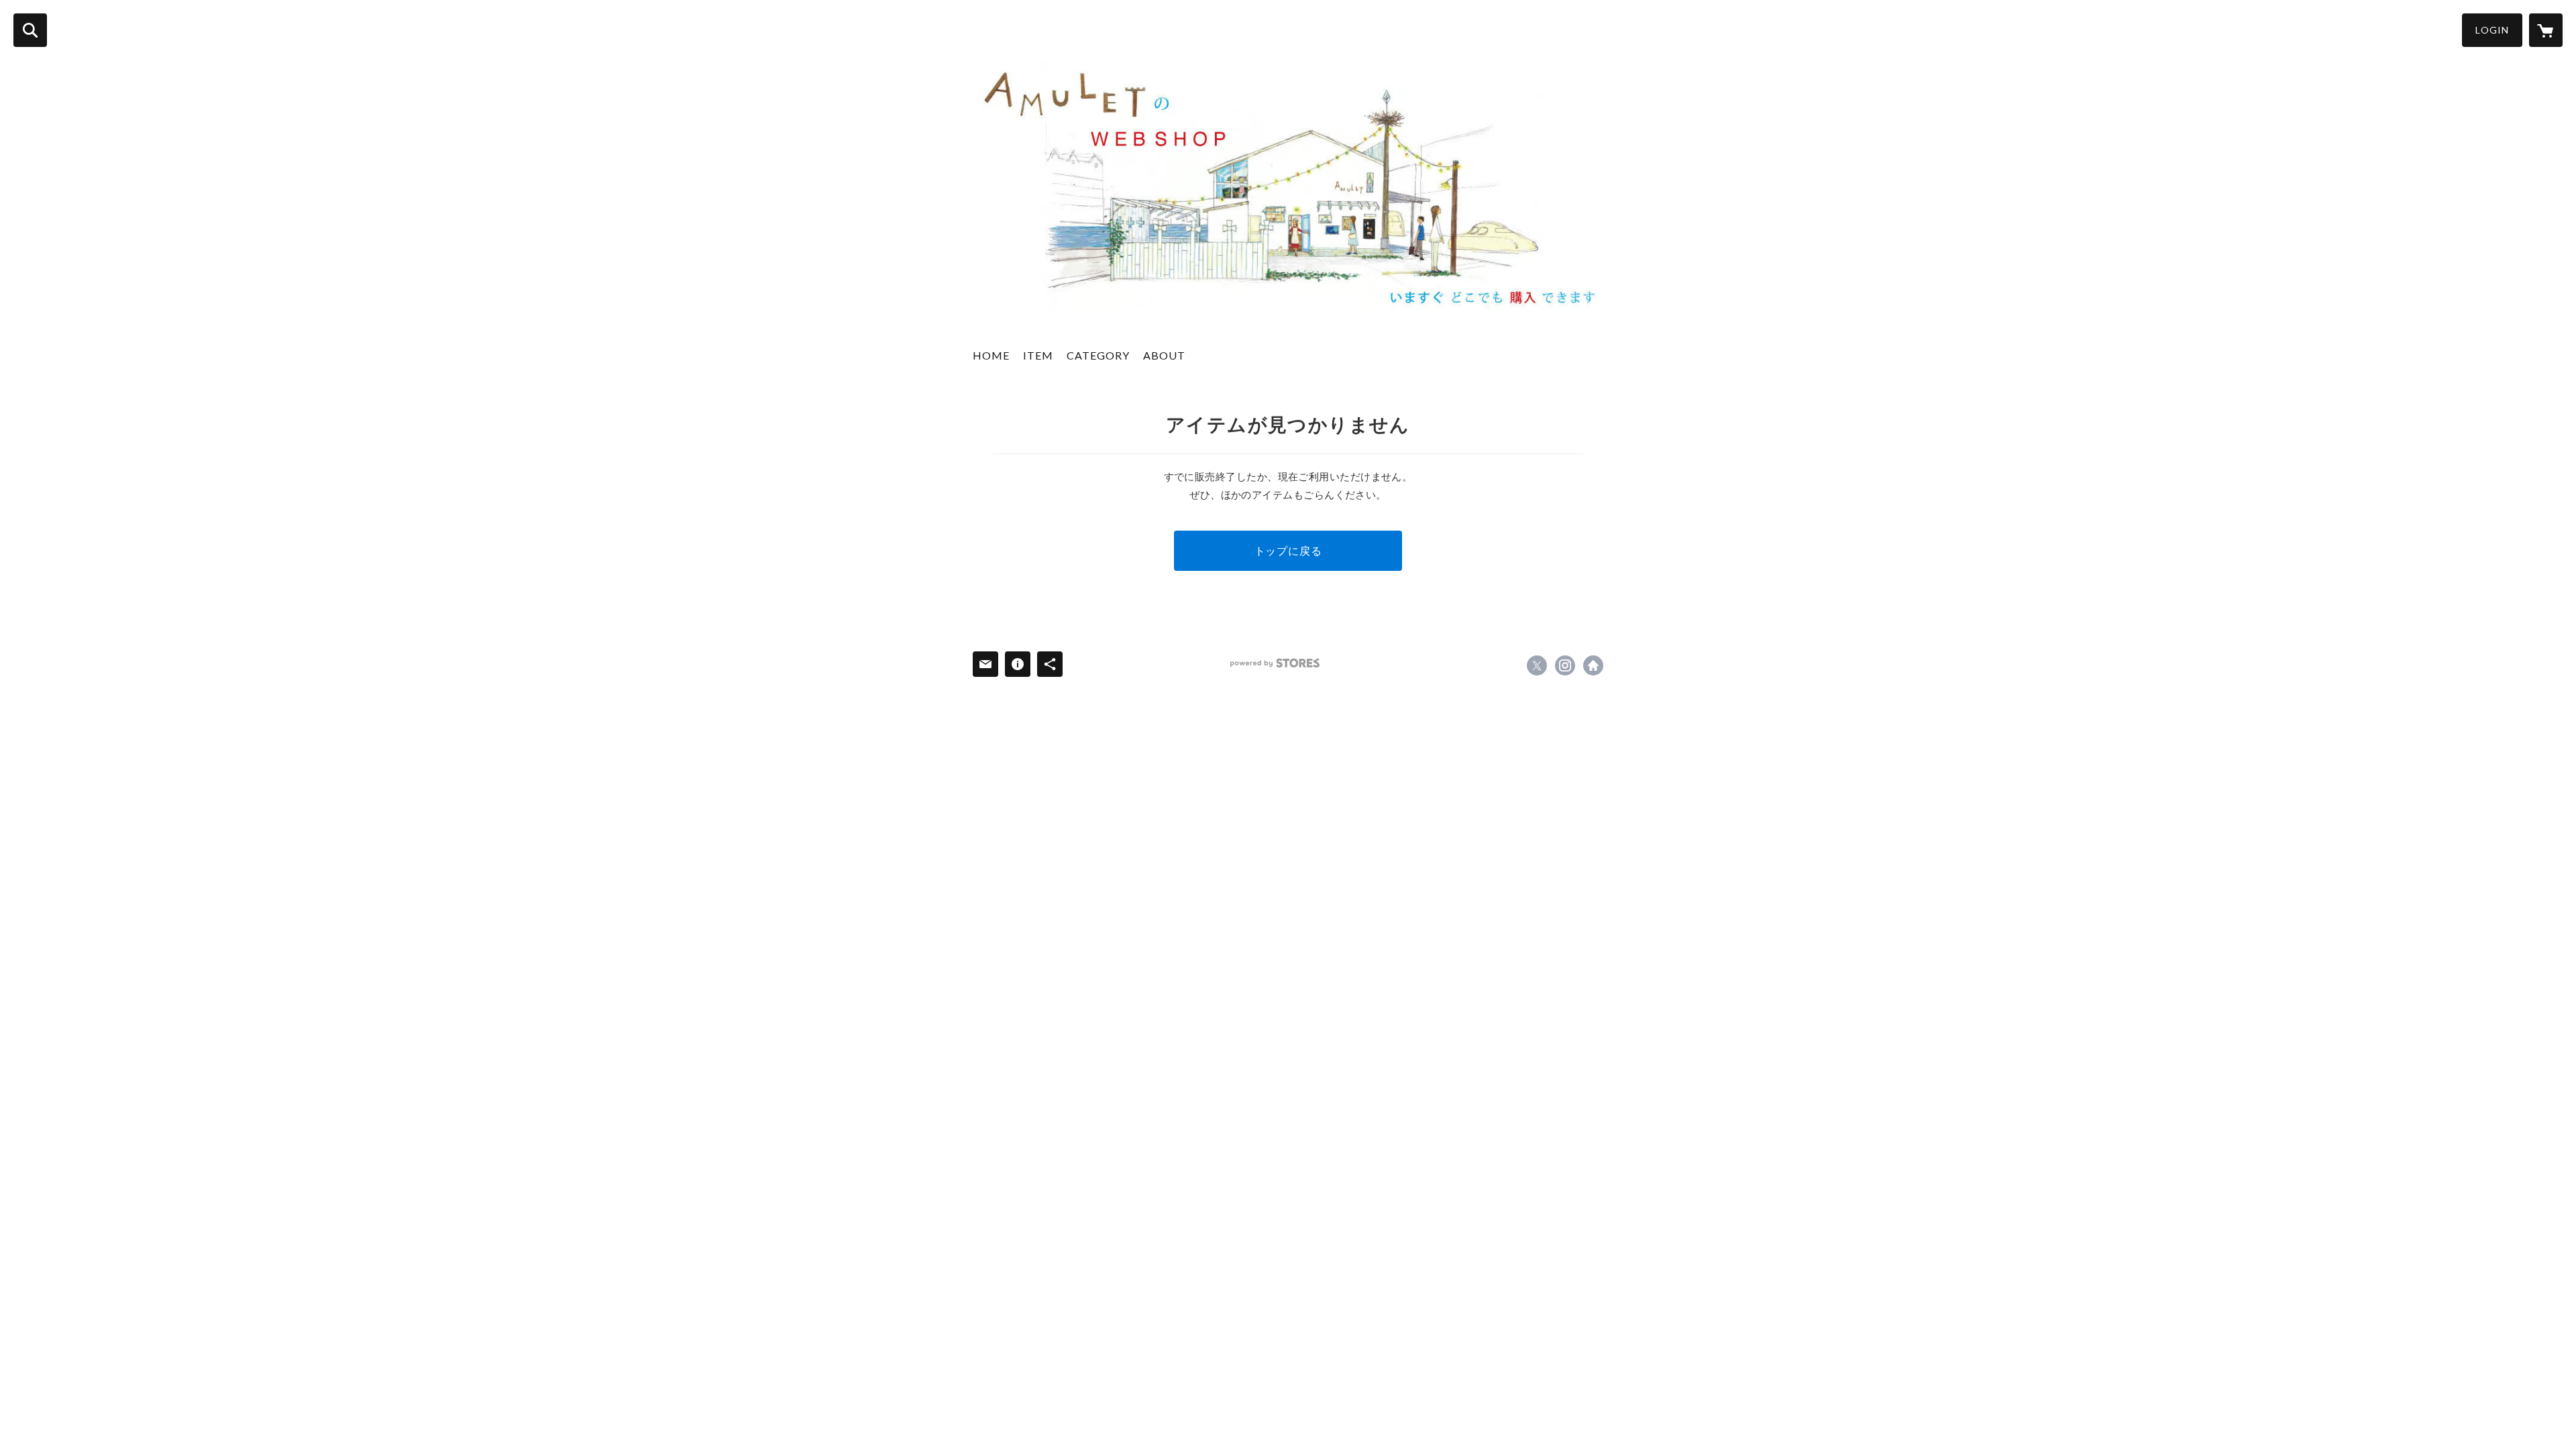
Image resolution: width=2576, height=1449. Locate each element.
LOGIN (2492, 30)
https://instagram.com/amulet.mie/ (1565, 665)
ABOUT (1164, 355)
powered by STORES (1275, 663)
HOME (991, 355)
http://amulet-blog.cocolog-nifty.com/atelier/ (1593, 665)
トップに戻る (1288, 550)
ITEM (1038, 355)
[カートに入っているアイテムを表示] (2546, 30)
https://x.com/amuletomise (1537, 665)
